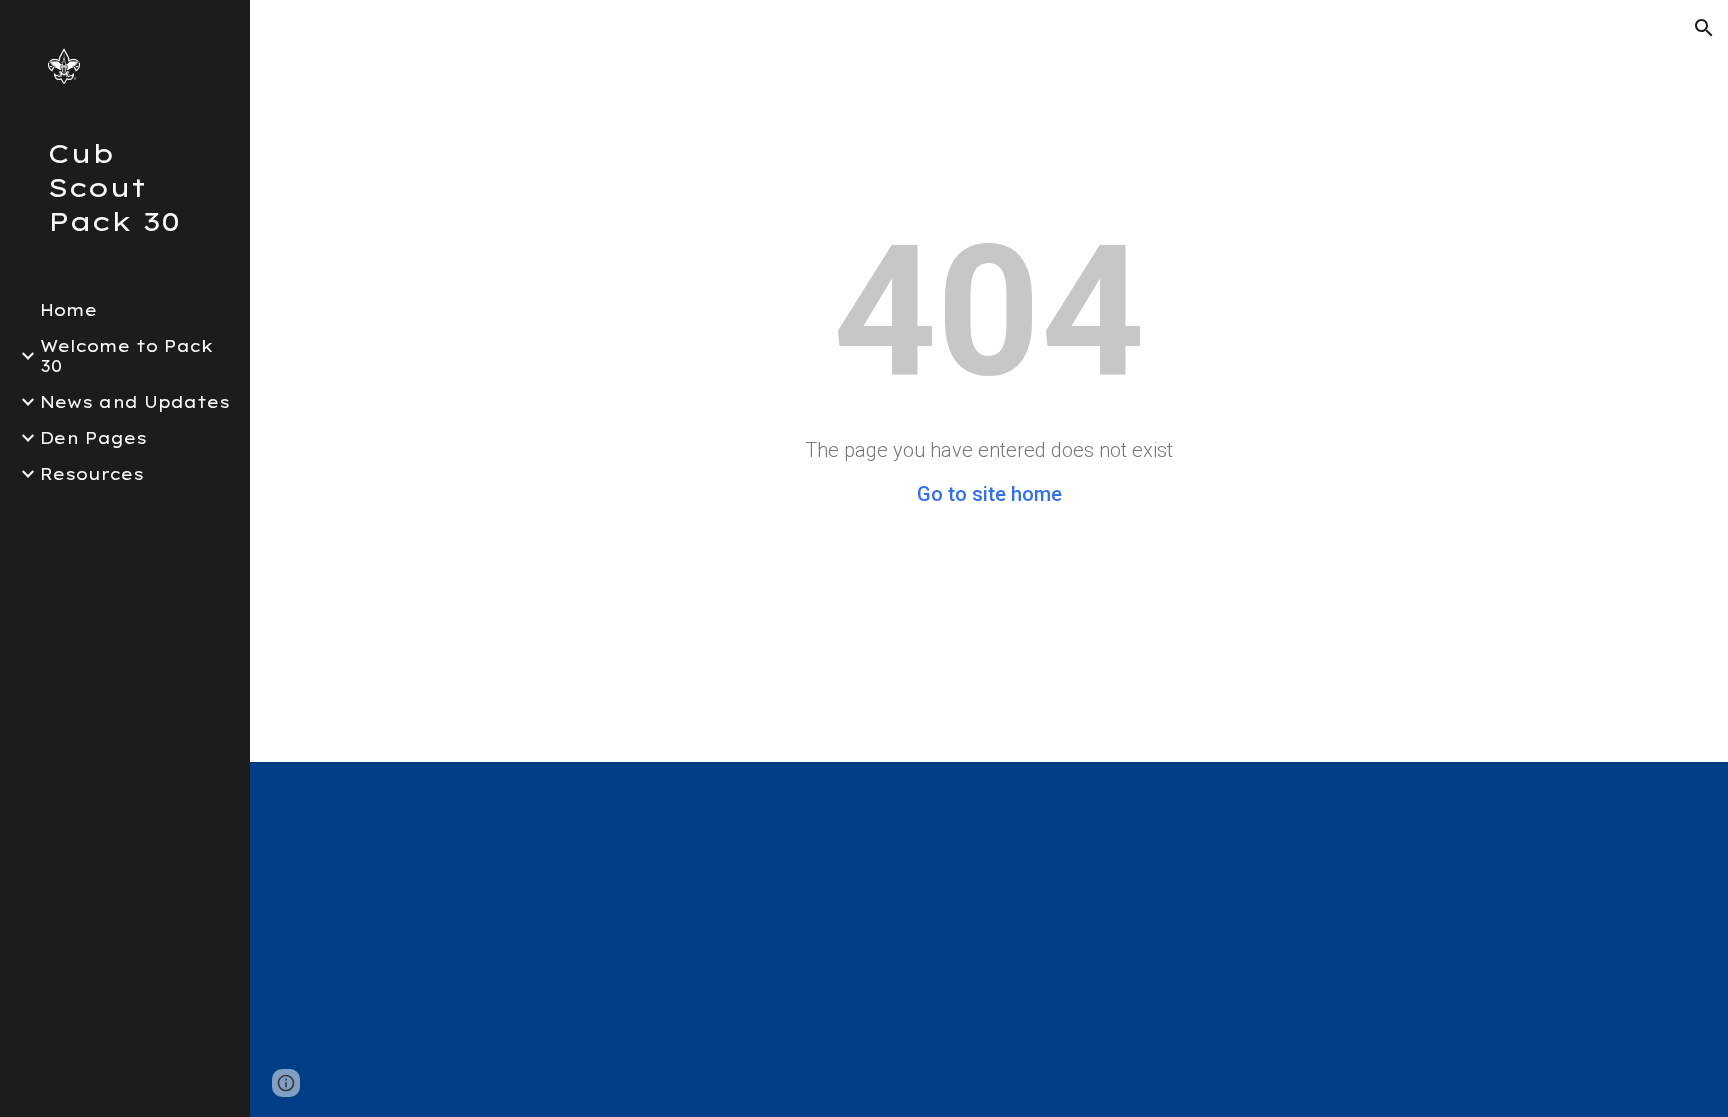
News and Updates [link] (135, 402)
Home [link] (68, 310)
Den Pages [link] (93, 438)
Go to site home (989, 494)
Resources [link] (92, 474)
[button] (1704, 28)
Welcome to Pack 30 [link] (126, 356)
